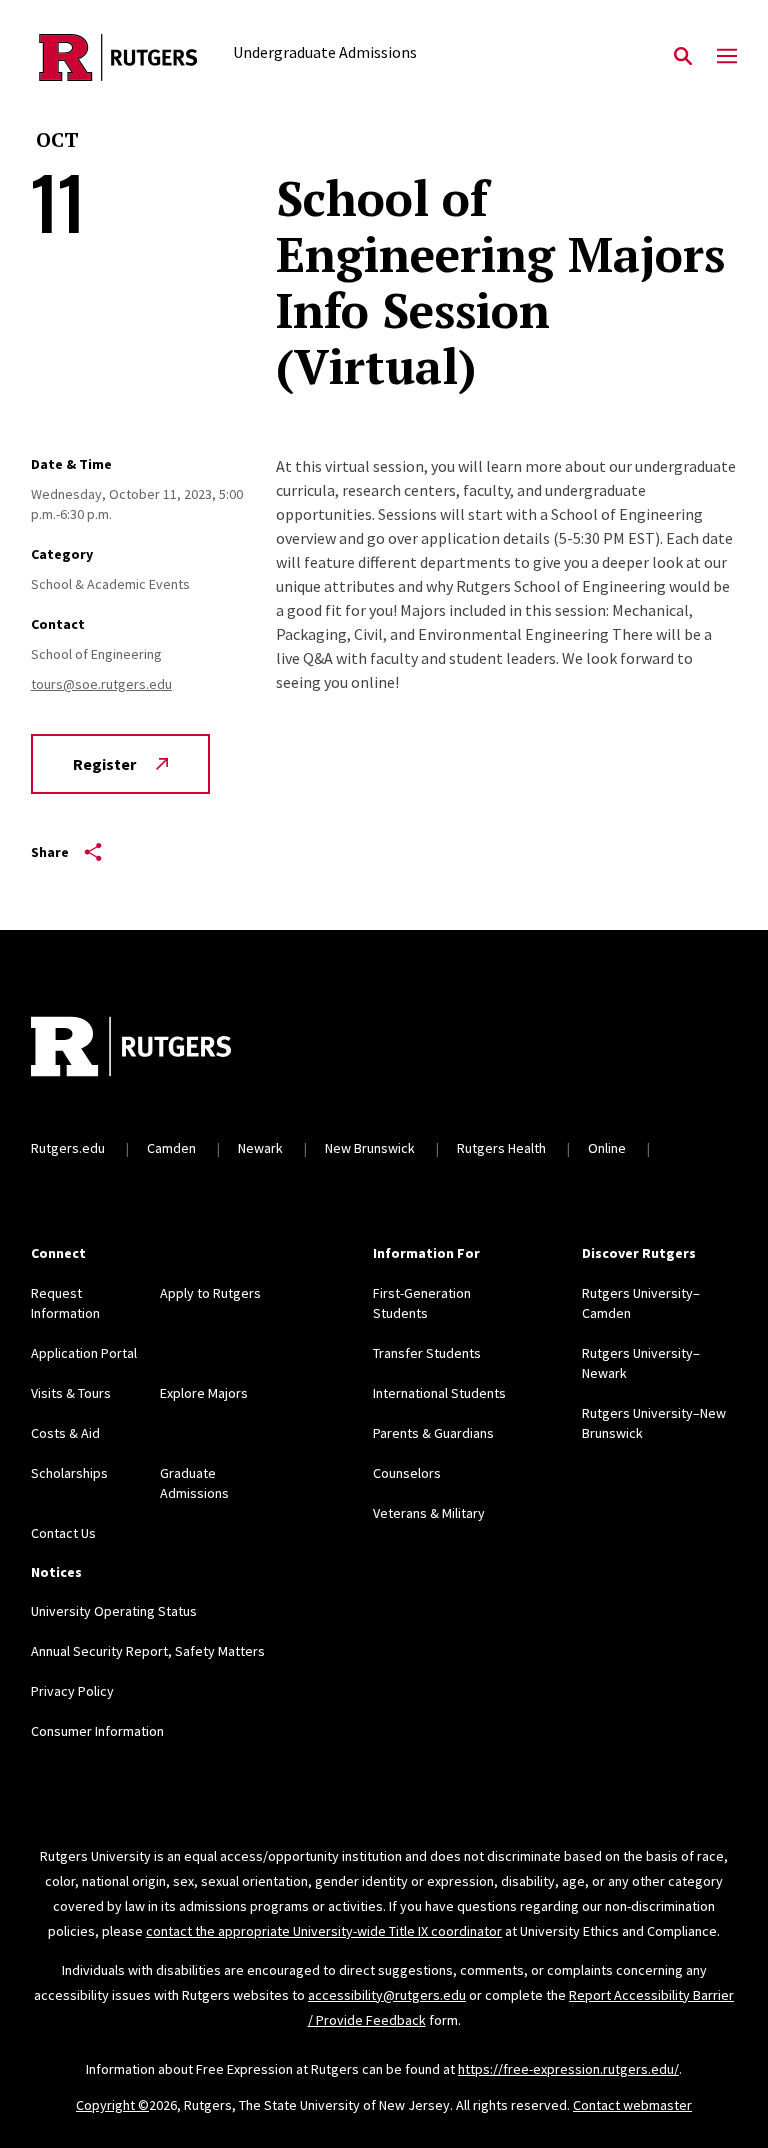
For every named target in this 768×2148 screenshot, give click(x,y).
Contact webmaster (632, 2105)
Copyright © (112, 2105)
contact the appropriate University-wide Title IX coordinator (324, 1931)
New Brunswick (370, 1148)
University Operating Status (114, 1611)
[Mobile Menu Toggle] (727, 57)
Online (607, 1148)
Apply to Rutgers (210, 1293)
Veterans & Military (429, 1513)
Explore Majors (204, 1393)
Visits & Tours (71, 1393)
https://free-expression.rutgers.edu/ (568, 2069)
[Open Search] (683, 57)
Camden (171, 1148)
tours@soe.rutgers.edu (101, 684)
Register (104, 764)
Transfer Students (427, 1353)
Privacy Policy (72, 1691)
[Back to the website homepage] (118, 57)
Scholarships (69, 1473)
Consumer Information (97, 1731)
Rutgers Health (501, 1148)
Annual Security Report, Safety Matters (148, 1651)
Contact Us (63, 1533)
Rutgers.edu (68, 1148)
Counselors (407, 1473)
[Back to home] (163, 1049)
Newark (260, 1148)
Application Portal (84, 1353)
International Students (439, 1393)
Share (50, 852)
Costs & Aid (65, 1433)
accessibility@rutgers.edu (387, 1995)
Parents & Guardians (433, 1433)
